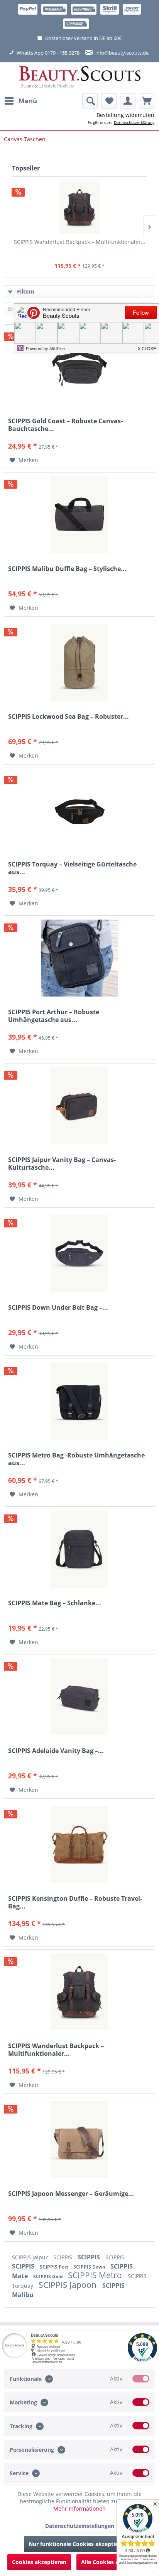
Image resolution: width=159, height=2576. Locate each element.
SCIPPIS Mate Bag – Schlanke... (55, 1603)
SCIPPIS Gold (49, 2276)
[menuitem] (20, 101)
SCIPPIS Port (55, 2267)
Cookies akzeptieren (39, 2562)
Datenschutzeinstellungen (80, 2526)
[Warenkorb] (147, 101)
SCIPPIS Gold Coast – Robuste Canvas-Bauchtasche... (65, 425)
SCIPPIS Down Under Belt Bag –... (58, 1308)
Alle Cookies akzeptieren (114, 2562)
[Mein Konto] (128, 101)
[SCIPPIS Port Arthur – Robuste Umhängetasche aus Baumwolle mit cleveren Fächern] (79, 958)
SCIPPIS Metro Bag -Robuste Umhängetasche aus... (76, 1459)
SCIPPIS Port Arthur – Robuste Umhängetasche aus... (54, 1016)
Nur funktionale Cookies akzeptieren (78, 2544)
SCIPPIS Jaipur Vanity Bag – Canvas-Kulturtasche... (62, 1164)
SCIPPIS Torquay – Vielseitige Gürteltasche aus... (72, 868)
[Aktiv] (141, 2379)
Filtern (25, 291)
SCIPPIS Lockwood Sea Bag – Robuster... (69, 717)
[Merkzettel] (109, 101)
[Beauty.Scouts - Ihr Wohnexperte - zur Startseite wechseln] (80, 78)
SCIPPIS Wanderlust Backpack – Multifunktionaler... (80, 242)
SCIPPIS (63, 2257)
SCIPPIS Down (90, 2267)
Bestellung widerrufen (125, 115)
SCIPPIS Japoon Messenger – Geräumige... (71, 2194)
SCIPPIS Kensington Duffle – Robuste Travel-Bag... (75, 1902)
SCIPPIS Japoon (69, 2285)
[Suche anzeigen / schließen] (90, 101)
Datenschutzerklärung (134, 122)
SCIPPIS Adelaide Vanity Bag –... (56, 1751)
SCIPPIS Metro (96, 2275)
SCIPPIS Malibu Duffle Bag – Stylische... (67, 569)
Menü (28, 101)
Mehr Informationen (79, 2508)
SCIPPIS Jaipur (31, 2257)
